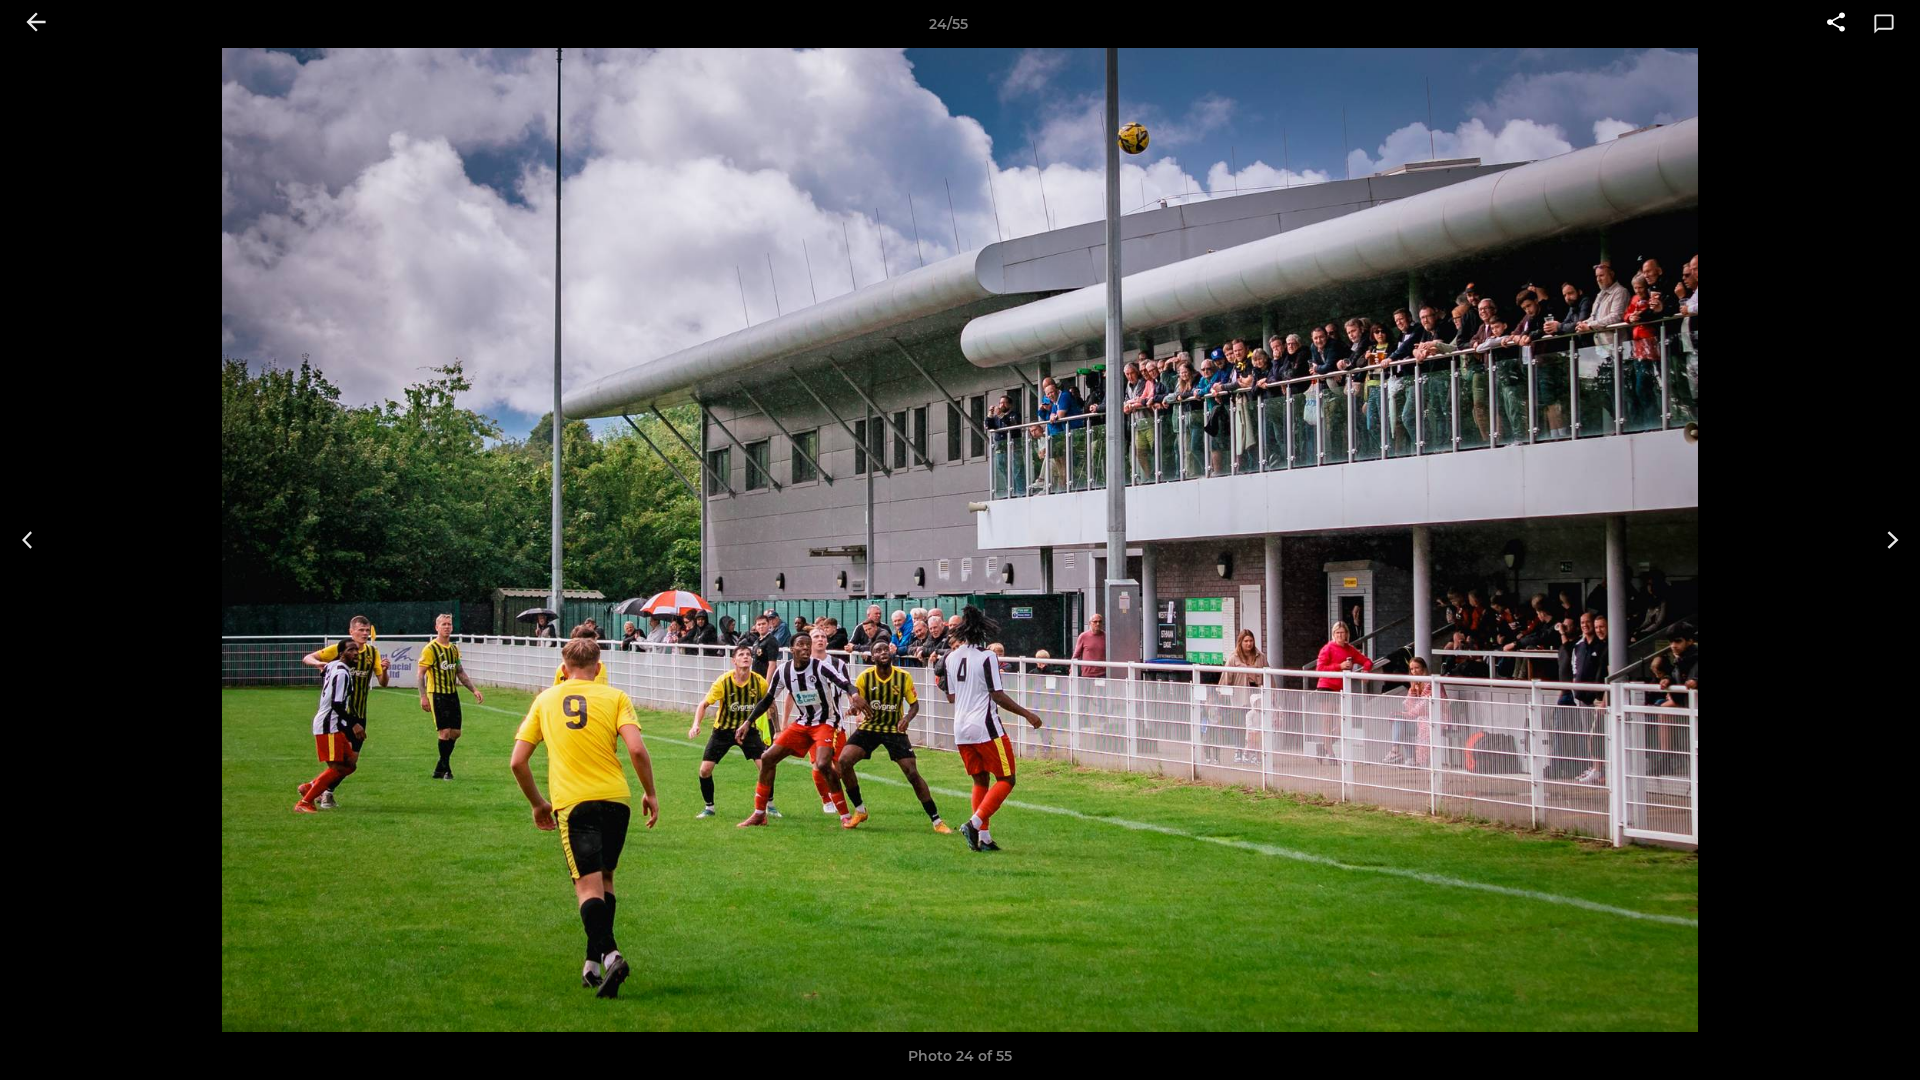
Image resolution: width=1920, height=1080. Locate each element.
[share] (1836, 24)
